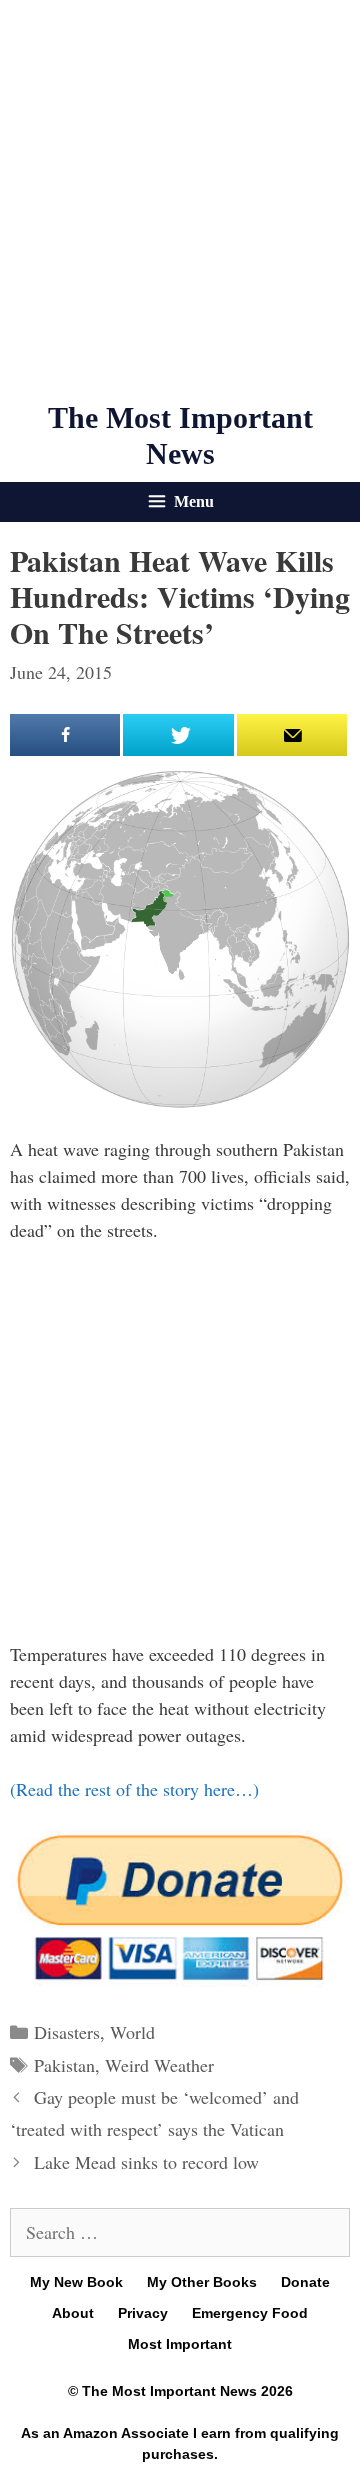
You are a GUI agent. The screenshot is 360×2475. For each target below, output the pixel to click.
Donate (305, 2282)
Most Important (180, 2344)
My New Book (76, 2282)
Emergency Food (250, 2313)
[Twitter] (178, 735)
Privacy (143, 2313)
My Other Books (202, 2282)
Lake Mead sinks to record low (146, 2162)
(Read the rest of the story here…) (134, 1789)
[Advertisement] (180, 200)
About (73, 2313)
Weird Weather (159, 2065)
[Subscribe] (292, 735)
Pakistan (64, 2065)
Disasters (67, 2032)
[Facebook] (65, 735)
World (132, 2032)
